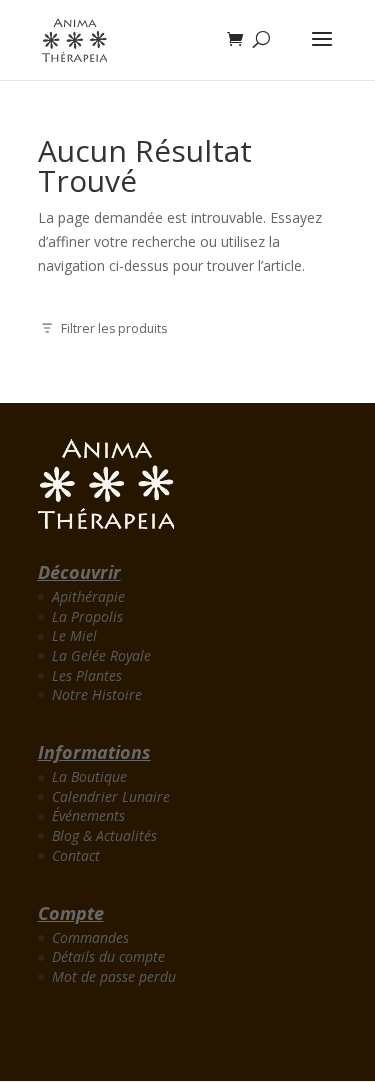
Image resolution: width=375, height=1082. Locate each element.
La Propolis (87, 616)
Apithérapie (88, 596)
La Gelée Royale (101, 655)
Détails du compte (108, 956)
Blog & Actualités (104, 835)
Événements (88, 815)
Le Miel (74, 635)
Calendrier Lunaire (111, 796)
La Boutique (89, 776)
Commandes (90, 937)
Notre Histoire (97, 694)
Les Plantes (87, 675)
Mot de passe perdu (114, 976)
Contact (76, 855)
